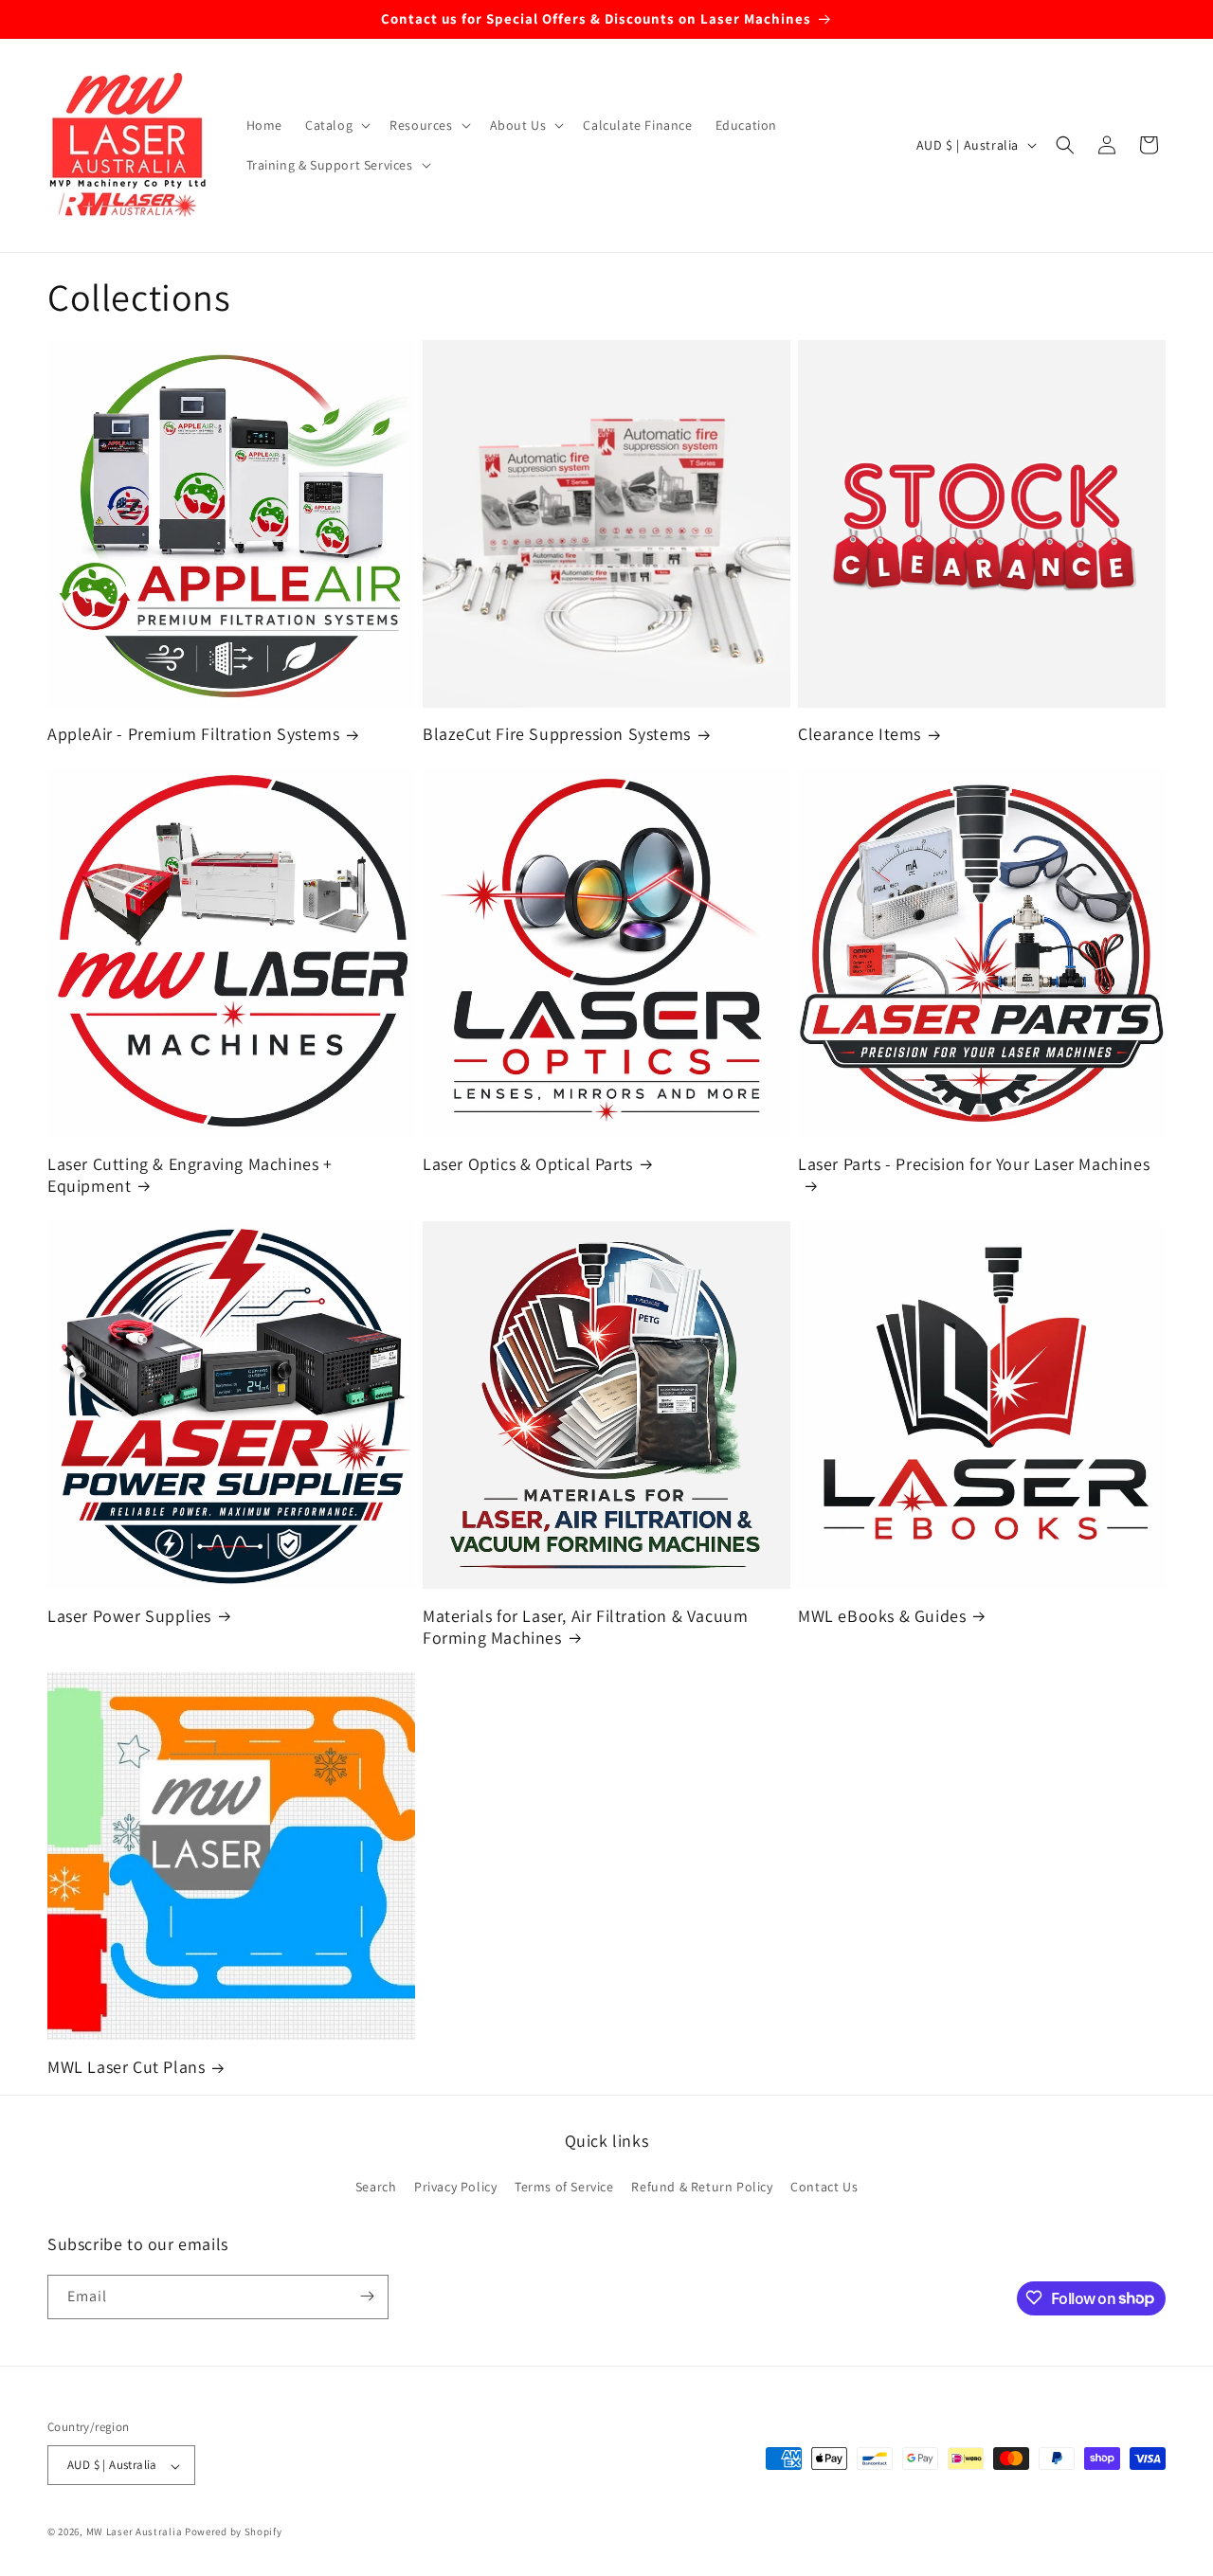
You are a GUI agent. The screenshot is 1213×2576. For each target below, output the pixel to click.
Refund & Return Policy (702, 2188)
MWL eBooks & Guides (882, 1616)
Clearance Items (860, 734)
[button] (336, 125)
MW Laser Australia (135, 2532)
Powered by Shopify (234, 2532)
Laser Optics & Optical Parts (528, 1164)
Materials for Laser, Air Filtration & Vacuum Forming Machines (585, 1627)
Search (376, 2188)
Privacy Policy (455, 2188)
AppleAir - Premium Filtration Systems (193, 734)
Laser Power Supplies (129, 1616)
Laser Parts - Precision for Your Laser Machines (974, 1164)
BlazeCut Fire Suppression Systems (557, 734)
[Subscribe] (367, 2296)
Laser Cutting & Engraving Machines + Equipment (190, 1175)
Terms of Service (564, 2188)
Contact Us (824, 2188)
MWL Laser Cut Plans (126, 2067)
